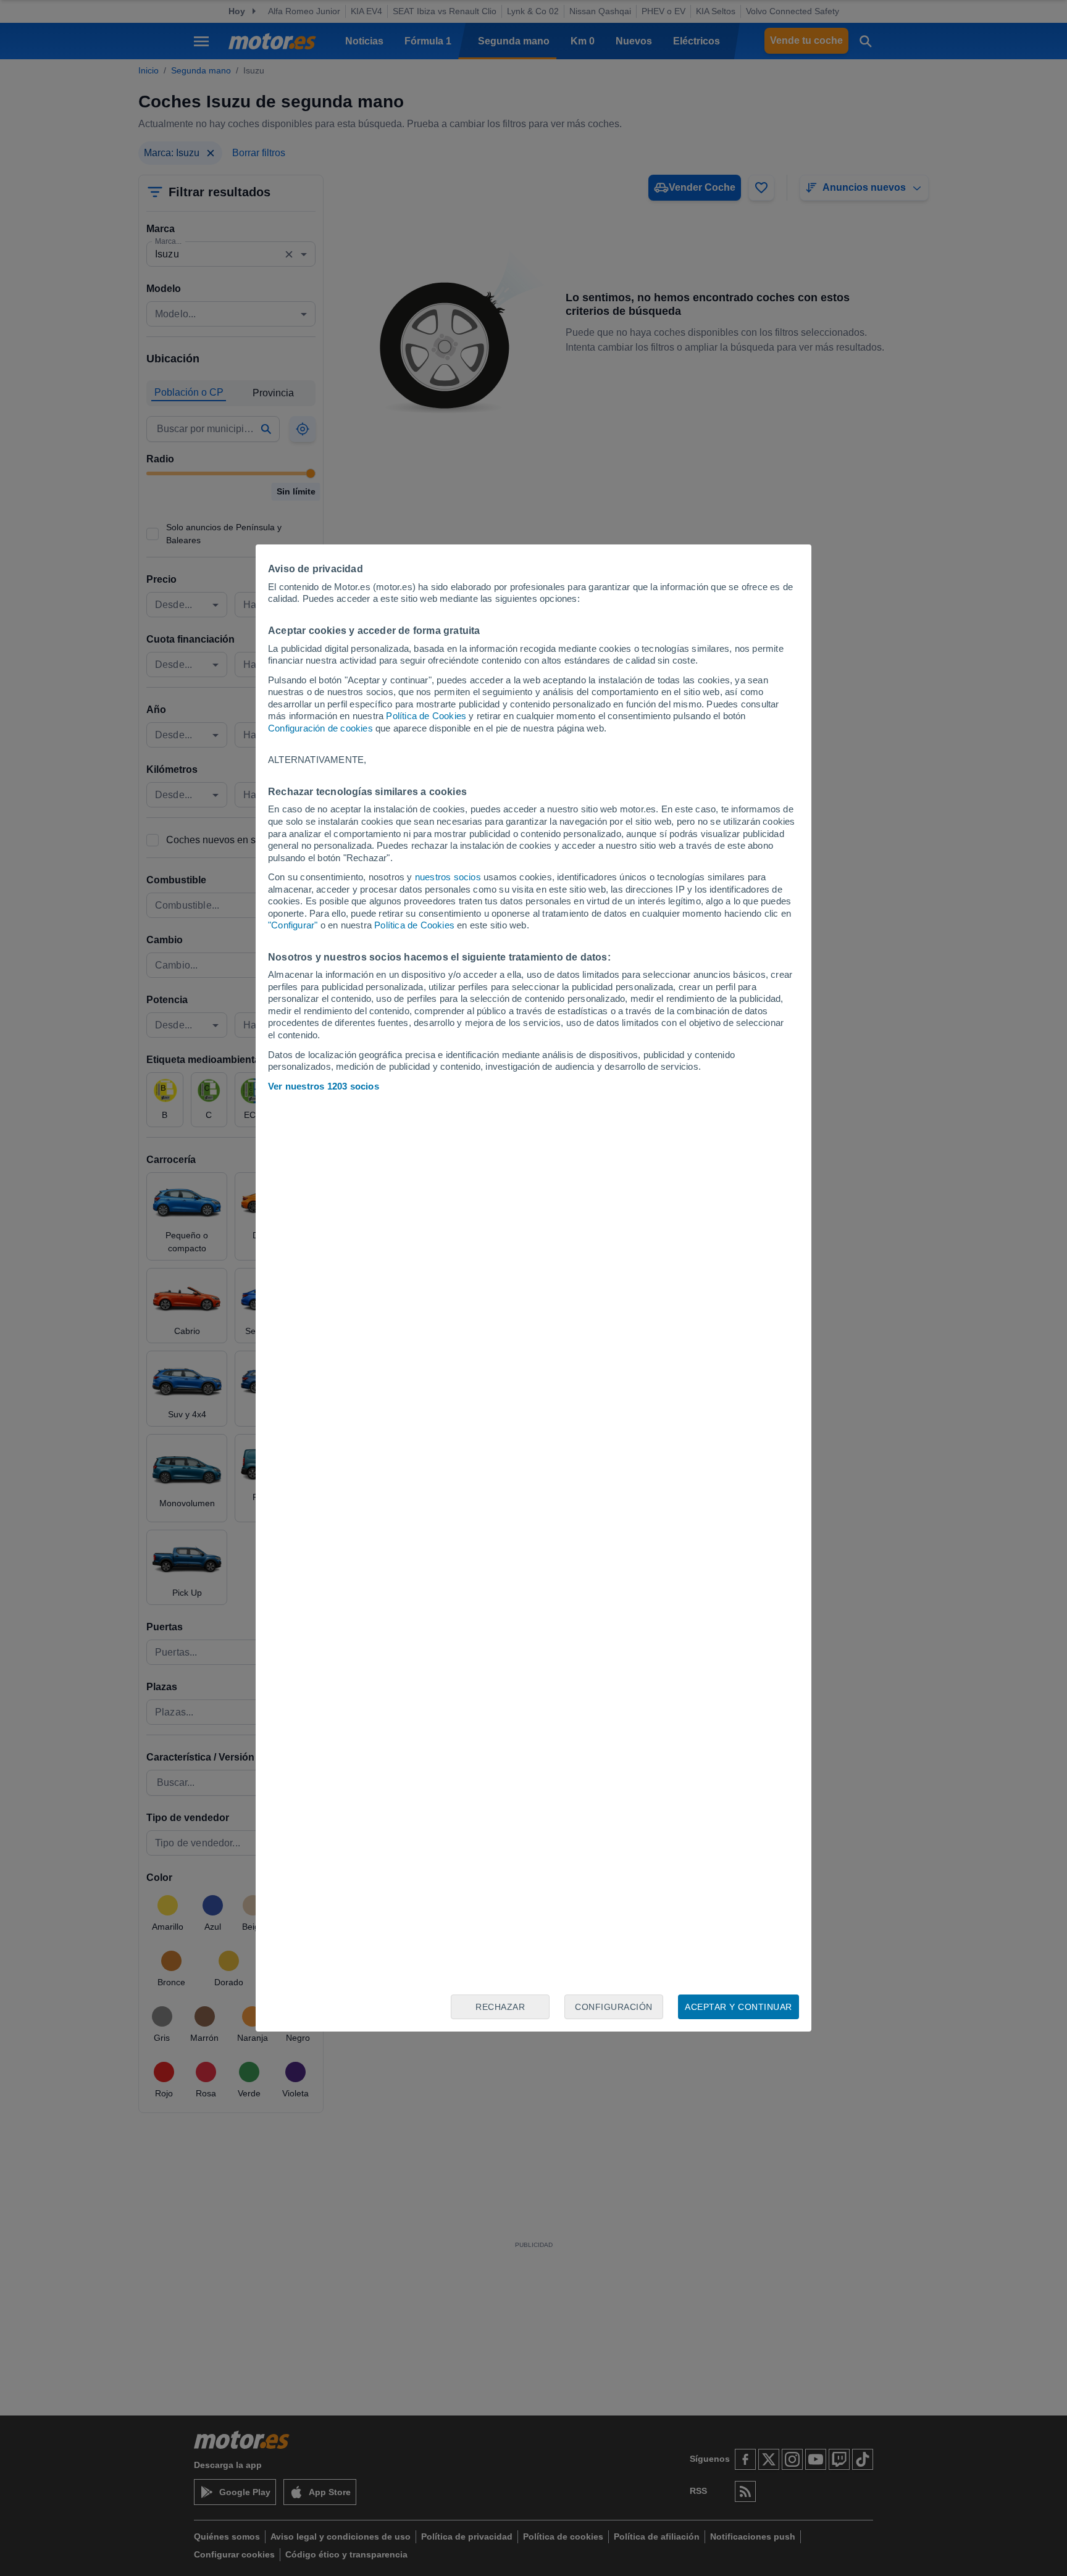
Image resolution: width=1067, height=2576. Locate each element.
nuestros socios (448, 877)
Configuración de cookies (320, 728)
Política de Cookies (426, 716)
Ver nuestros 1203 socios (324, 1086)
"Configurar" (293, 925)
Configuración (614, 2007)
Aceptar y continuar (739, 2007)
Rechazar (500, 2007)
